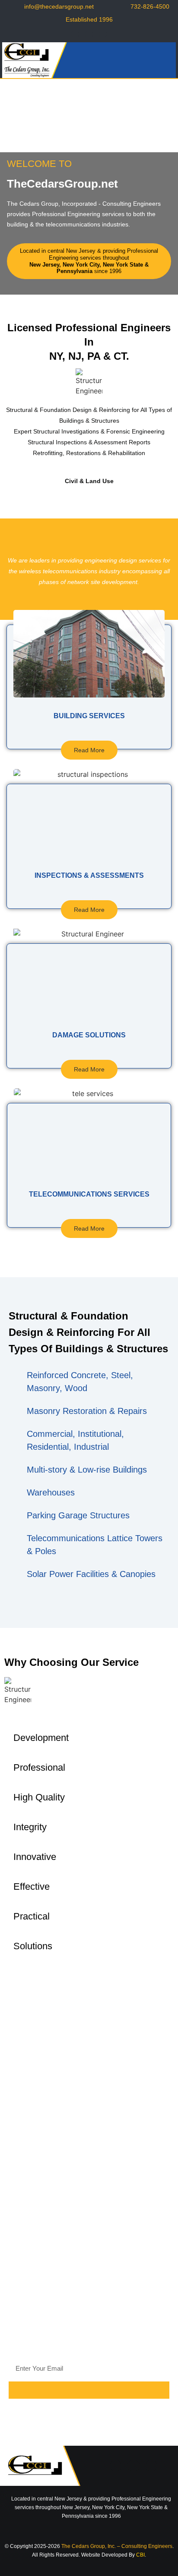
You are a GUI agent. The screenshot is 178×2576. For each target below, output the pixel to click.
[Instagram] (103, 34)
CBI (140, 2555)
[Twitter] (89, 34)
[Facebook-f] (75, 34)
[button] (165, 60)
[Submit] (89, 2390)
